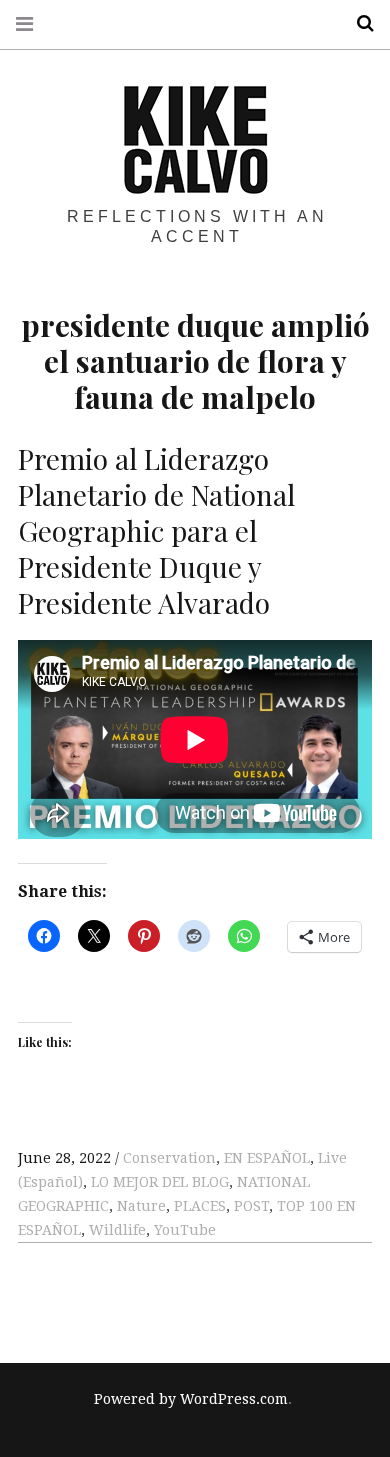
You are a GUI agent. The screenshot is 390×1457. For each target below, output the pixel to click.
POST (251, 1206)
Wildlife (117, 1230)
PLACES (200, 1206)
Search (358, 23)
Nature (141, 1206)
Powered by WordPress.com (191, 1399)
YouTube (185, 1230)
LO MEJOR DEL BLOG (160, 1182)
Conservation (169, 1158)
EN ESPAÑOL (267, 1158)
